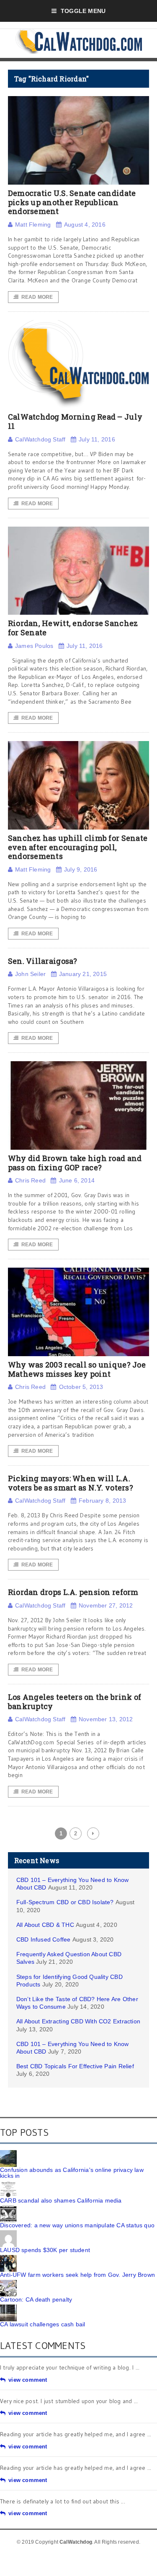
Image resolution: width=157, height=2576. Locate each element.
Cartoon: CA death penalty (36, 2299)
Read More (37, 297)
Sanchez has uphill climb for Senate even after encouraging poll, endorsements (78, 847)
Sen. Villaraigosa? (43, 961)
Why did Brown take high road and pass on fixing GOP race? (75, 1163)
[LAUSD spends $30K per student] (8, 2233)
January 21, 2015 (83, 974)
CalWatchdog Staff (40, 439)
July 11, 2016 (97, 439)
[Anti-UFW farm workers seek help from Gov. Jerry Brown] (8, 2258)
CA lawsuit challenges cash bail (43, 2324)
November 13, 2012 (106, 1719)
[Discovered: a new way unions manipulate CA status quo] (8, 2208)
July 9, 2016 (81, 869)
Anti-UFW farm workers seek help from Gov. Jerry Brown (77, 2275)
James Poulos (34, 646)
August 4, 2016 (85, 224)
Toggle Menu (83, 11)
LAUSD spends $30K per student (45, 2250)
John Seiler (30, 974)
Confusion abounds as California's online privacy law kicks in (72, 2173)
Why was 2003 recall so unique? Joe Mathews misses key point (77, 1369)
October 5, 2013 (81, 1387)
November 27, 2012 (106, 1605)
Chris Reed (30, 1180)
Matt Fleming (33, 224)
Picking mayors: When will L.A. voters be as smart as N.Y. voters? (71, 1483)
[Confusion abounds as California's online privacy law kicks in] (8, 2153)
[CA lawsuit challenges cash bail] (8, 2307)
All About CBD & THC (45, 1925)
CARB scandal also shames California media (61, 2200)
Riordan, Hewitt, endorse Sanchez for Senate (73, 628)
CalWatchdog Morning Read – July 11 (75, 421)
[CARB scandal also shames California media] (8, 2184)
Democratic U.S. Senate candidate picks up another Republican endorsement (72, 202)
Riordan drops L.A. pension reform (73, 1592)
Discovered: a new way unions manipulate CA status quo (77, 2225)
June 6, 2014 (77, 1180)
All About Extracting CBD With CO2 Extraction (78, 2021)
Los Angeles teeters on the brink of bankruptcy (75, 1702)
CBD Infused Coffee (44, 1939)
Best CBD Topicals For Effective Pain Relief (75, 2066)
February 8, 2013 (102, 1501)
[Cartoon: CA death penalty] (8, 2283)
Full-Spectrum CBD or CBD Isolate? (65, 1902)
